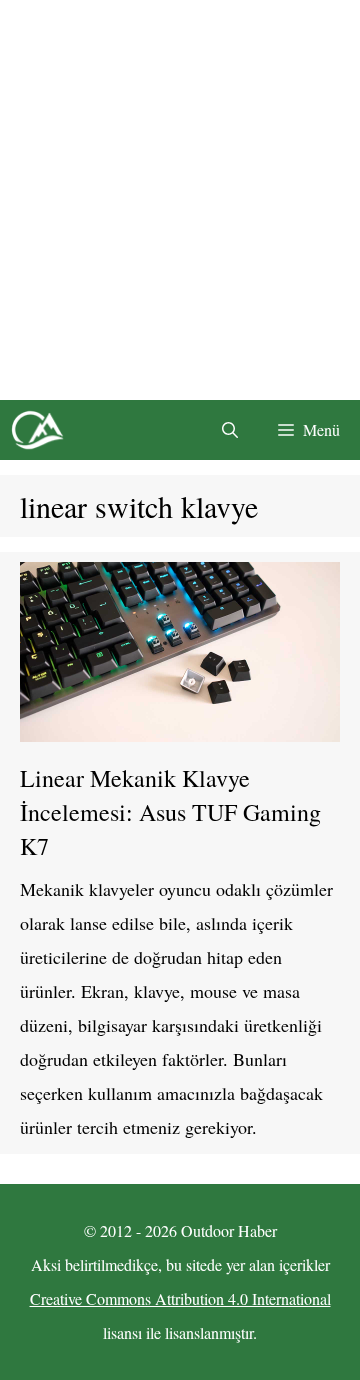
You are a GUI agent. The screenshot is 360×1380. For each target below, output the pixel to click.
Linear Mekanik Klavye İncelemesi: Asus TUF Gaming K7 (170, 812)
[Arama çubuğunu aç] (230, 430)
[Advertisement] (180, 200)
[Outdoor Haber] (37, 430)
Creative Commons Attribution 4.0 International (180, 1298)
